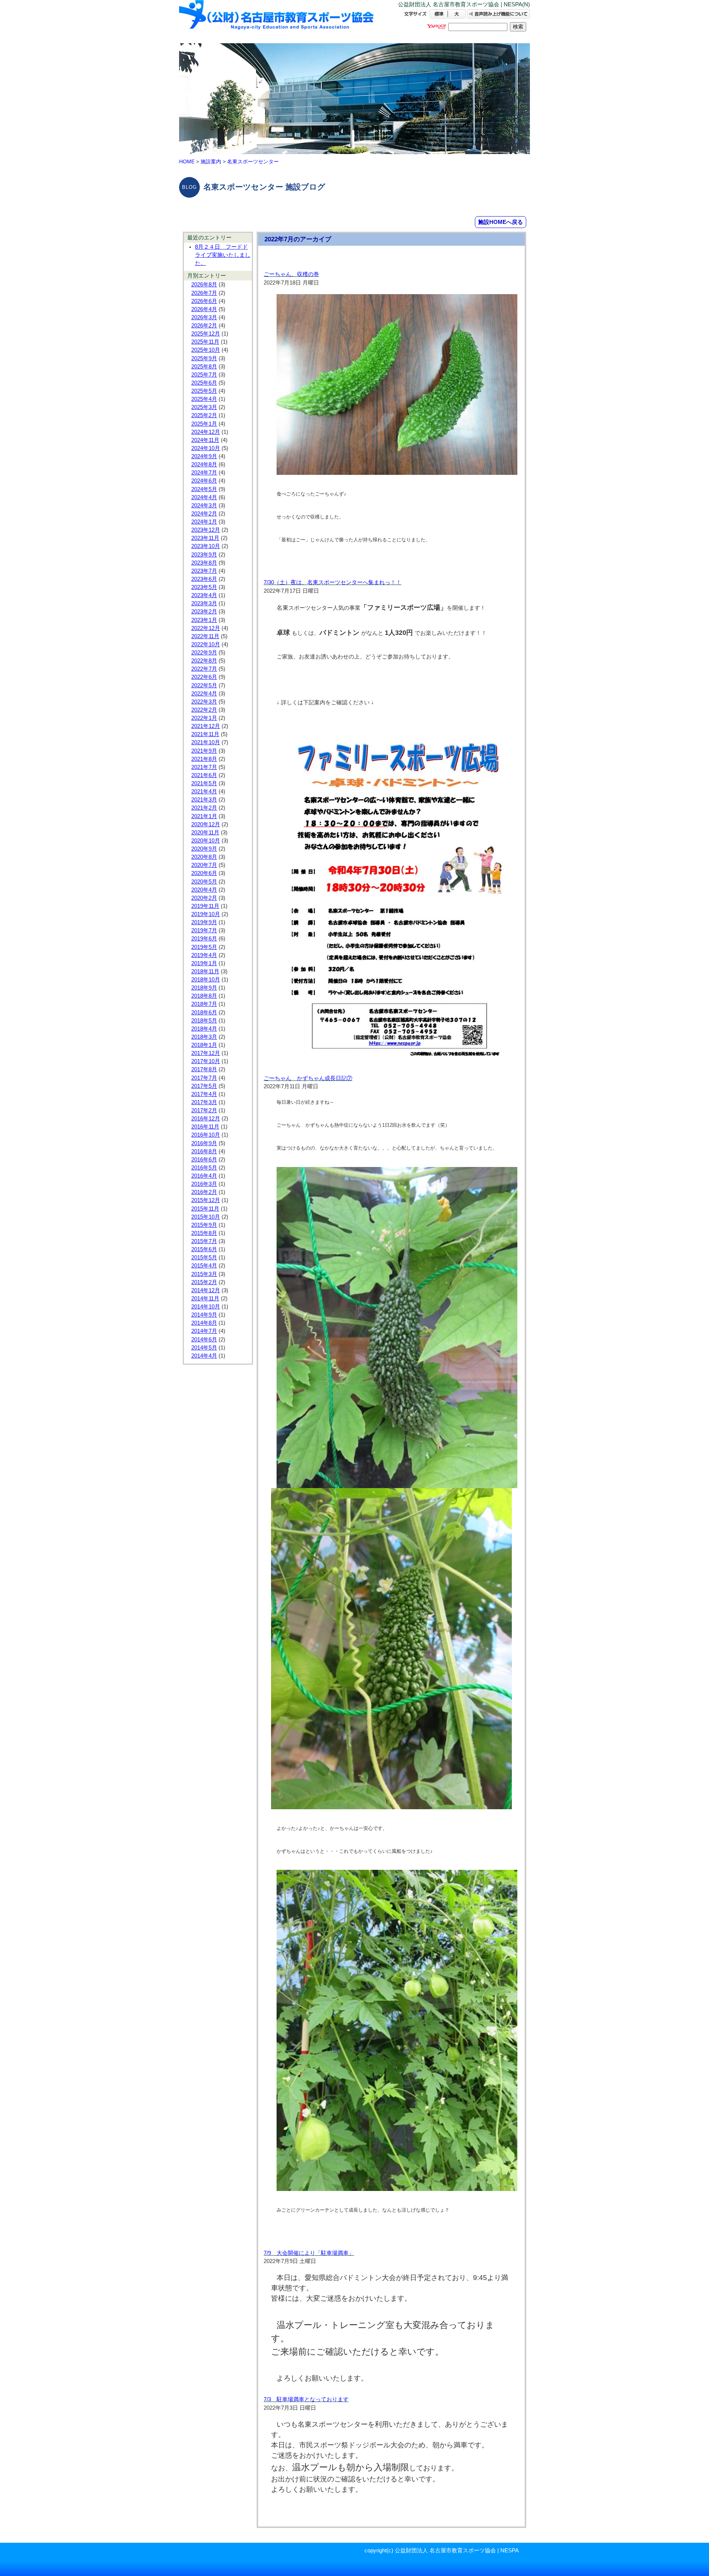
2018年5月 (204, 1021)
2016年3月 (204, 1184)
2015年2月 (204, 1282)
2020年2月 (204, 898)
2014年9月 (204, 1315)
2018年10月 (206, 980)
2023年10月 (206, 546)
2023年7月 (204, 571)
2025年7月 (204, 375)
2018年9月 (204, 988)
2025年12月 (206, 334)
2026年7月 (204, 293)
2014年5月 (204, 1348)
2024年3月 (204, 506)
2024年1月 (204, 522)
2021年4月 (204, 792)
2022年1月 (204, 718)
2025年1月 (204, 424)
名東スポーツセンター (253, 161)
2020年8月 (204, 857)
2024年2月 (204, 514)
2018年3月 (204, 1037)
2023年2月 (204, 612)
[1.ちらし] (397, 1058)
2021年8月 (204, 759)
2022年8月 (204, 661)
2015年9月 (204, 1225)
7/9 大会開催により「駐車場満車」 (309, 2253)
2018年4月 (204, 1029)
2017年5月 (204, 1086)
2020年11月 (205, 833)
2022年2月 (204, 710)
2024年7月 (204, 473)
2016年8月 (204, 1151)
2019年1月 (204, 963)
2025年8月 (204, 367)
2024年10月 (206, 448)
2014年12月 (206, 1290)
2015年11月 (205, 1209)
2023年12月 (206, 530)
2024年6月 (204, 481)
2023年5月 (204, 587)
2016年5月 (204, 1168)
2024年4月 (204, 497)
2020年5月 (204, 882)
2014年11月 (205, 1299)
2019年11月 (205, 906)
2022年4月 (204, 694)
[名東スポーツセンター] (277, 21)
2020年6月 (204, 873)
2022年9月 (204, 653)
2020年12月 (206, 824)
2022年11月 (205, 636)
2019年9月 (204, 922)
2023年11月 (205, 538)
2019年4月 (204, 955)
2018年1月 (204, 1045)
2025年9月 (204, 358)
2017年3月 (204, 1102)
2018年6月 (204, 1013)
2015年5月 (204, 1258)
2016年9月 (204, 1143)
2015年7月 (204, 1241)
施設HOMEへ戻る (501, 222)
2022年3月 (204, 702)
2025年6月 (204, 383)
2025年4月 (204, 399)
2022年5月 (204, 685)
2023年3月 (204, 603)
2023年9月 (204, 555)
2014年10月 (206, 1307)
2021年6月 (204, 775)
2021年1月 (204, 816)
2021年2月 (204, 808)
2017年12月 (206, 1053)
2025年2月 (204, 415)
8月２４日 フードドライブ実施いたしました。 (223, 255)
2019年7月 (204, 930)
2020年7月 (204, 865)
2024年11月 (205, 440)
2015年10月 (206, 1217)
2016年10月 (206, 1135)
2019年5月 (204, 947)
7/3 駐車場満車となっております (306, 2399)
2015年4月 (204, 1266)
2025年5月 (204, 391)
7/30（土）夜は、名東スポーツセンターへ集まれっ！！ (333, 582)
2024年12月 (206, 432)
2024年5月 (204, 489)
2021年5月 (204, 783)
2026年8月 (204, 285)
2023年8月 (204, 563)
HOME (187, 161)
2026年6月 (204, 301)
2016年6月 (204, 1160)
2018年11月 (205, 971)
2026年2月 (204, 326)
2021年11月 (205, 734)
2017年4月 (204, 1094)
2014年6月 (204, 1340)
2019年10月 (206, 914)
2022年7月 (204, 669)
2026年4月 (204, 309)
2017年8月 (204, 1069)
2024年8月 (204, 465)
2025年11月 (205, 342)
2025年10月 (206, 350)
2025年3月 (204, 407)
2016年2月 (204, 1192)
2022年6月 (204, 677)
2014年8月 (204, 1323)
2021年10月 (206, 742)
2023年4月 (204, 595)
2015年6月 (204, 1249)
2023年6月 (204, 579)
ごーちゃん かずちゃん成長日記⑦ (308, 1078)
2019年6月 (204, 939)
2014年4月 (204, 1356)
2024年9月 (204, 456)
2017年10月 (206, 1061)
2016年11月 (205, 1127)
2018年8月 (204, 996)
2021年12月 (206, 726)
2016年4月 (204, 1176)
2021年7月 (204, 767)
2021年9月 (204, 751)
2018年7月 (204, 1004)
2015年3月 (204, 1274)
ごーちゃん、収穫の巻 (291, 274)
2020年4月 (204, 890)
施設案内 (211, 161)
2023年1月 (204, 620)
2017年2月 (204, 1110)
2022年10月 (206, 644)
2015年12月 (206, 1200)
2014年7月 (204, 1331)
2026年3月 (204, 317)
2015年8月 (204, 1233)
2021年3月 (204, 800)
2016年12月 (206, 1119)
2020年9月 (204, 849)
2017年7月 (204, 1078)
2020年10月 (206, 841)
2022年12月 (206, 628)
